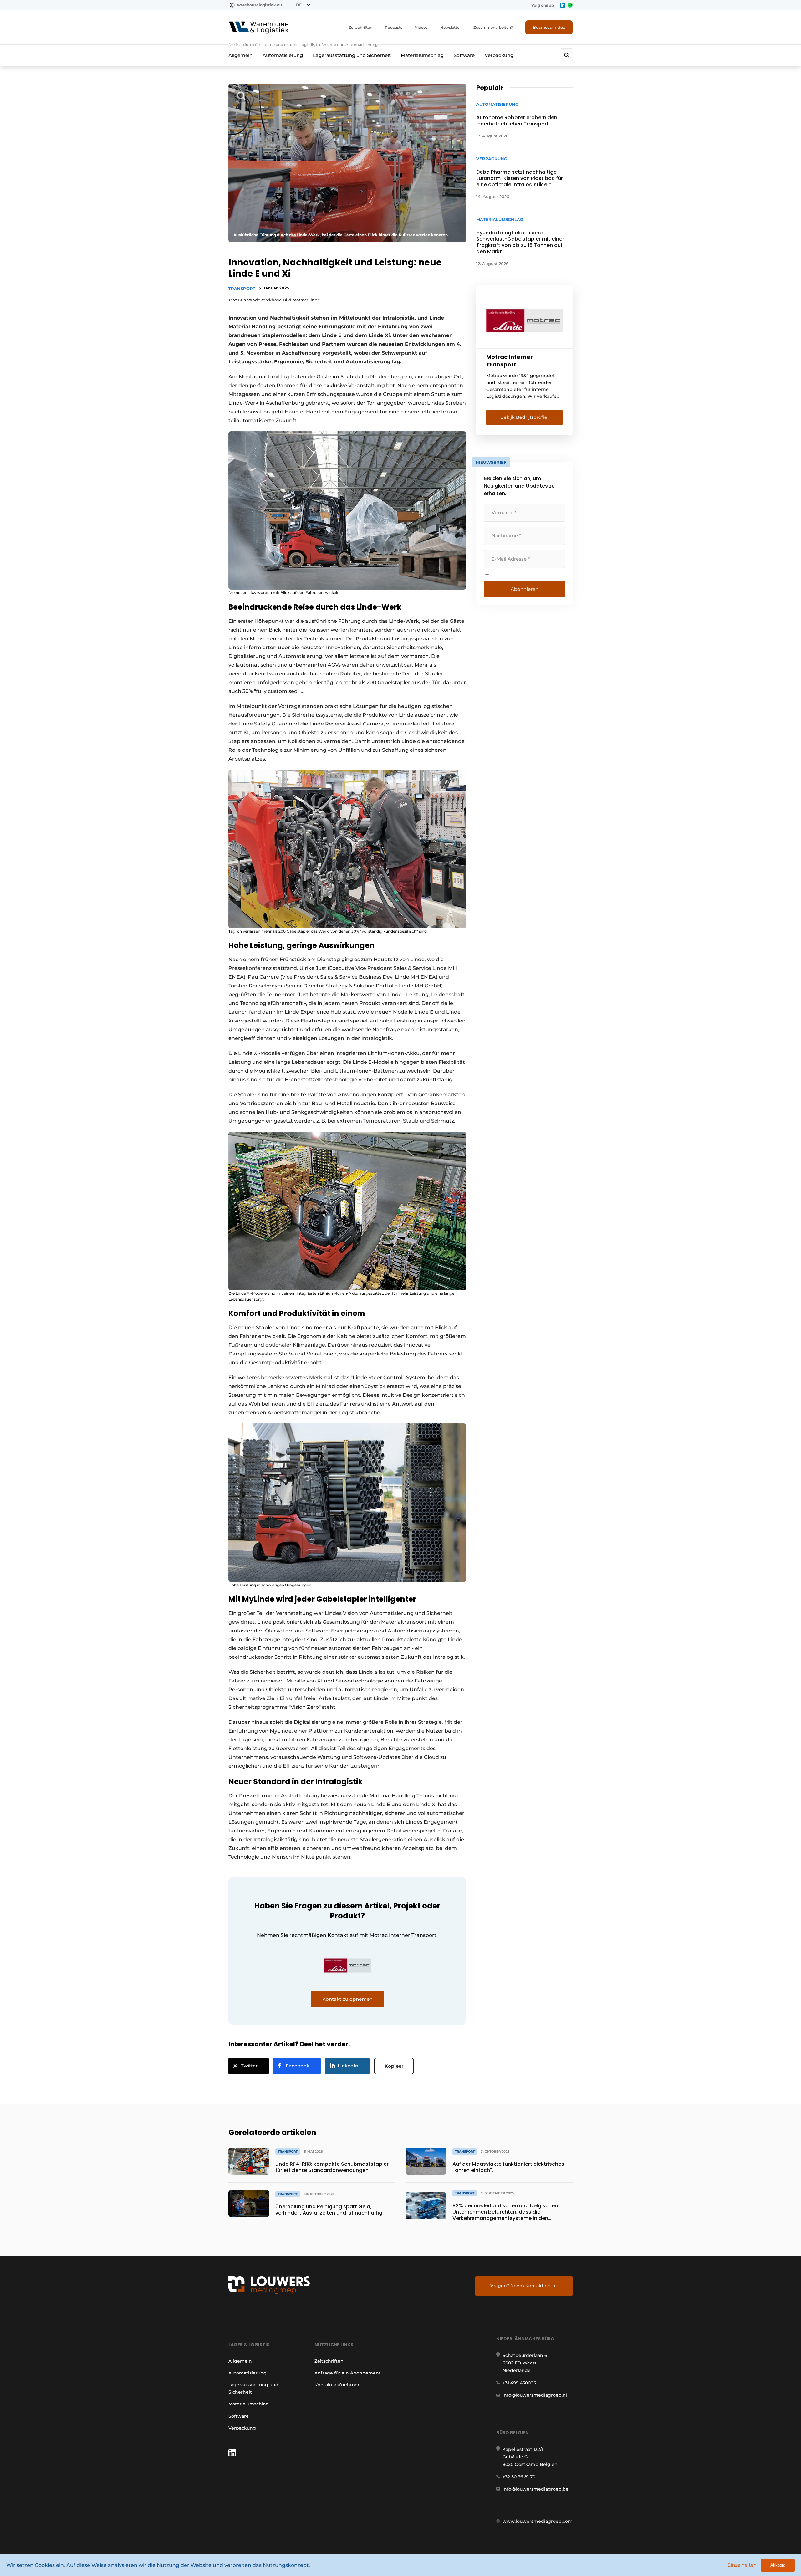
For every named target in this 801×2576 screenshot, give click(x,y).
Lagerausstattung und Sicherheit (352, 55)
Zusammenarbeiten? (493, 27)
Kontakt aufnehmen (338, 2385)
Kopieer (394, 2066)
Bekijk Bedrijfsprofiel (524, 417)
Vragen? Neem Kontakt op (520, 2286)
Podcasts (394, 27)
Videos (421, 27)
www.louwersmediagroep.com (538, 2521)
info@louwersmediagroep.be (536, 2489)
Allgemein (240, 55)
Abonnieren (525, 589)
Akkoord (778, 2565)
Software (464, 55)
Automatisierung (283, 55)
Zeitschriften (360, 27)
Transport (242, 289)
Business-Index (549, 27)
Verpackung (499, 55)
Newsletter (451, 27)
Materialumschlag (422, 55)
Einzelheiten (742, 2565)
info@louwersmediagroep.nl (535, 2395)
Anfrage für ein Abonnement (348, 2373)
